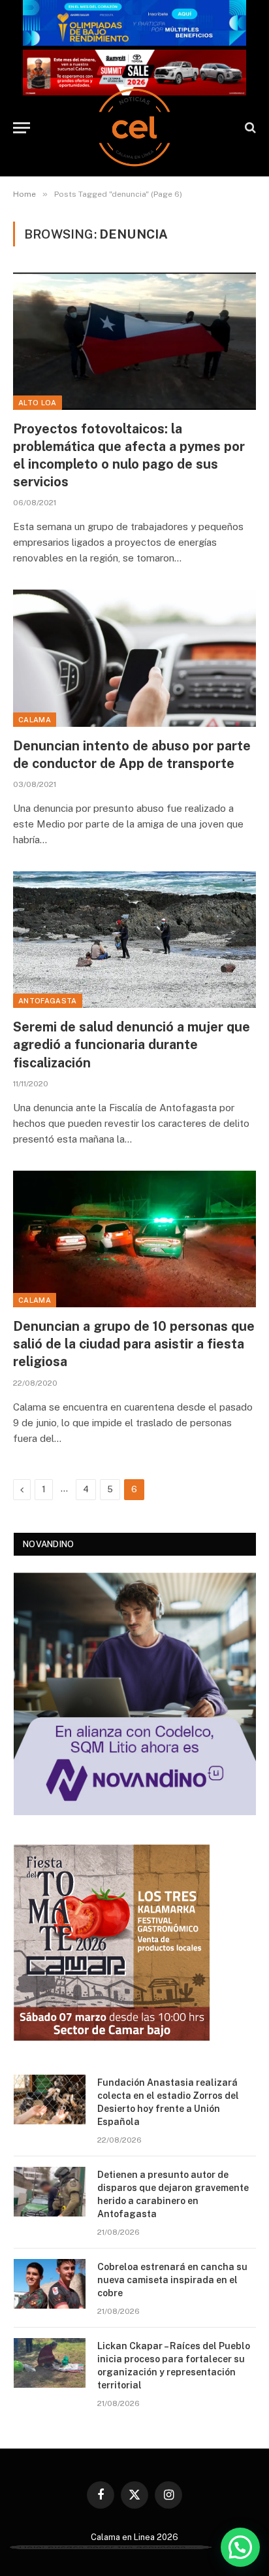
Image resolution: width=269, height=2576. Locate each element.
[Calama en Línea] (134, 127)
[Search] (249, 128)
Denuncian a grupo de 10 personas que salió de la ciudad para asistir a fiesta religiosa (134, 1344)
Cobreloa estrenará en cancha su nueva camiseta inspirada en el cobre (172, 2280)
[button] (240, 2547)
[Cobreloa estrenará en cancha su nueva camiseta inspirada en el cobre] (50, 2284)
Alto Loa (38, 403)
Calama (35, 720)
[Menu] (22, 128)
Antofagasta (48, 1001)
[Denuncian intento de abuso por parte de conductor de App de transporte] (134, 658)
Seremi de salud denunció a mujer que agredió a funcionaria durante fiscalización (132, 1045)
